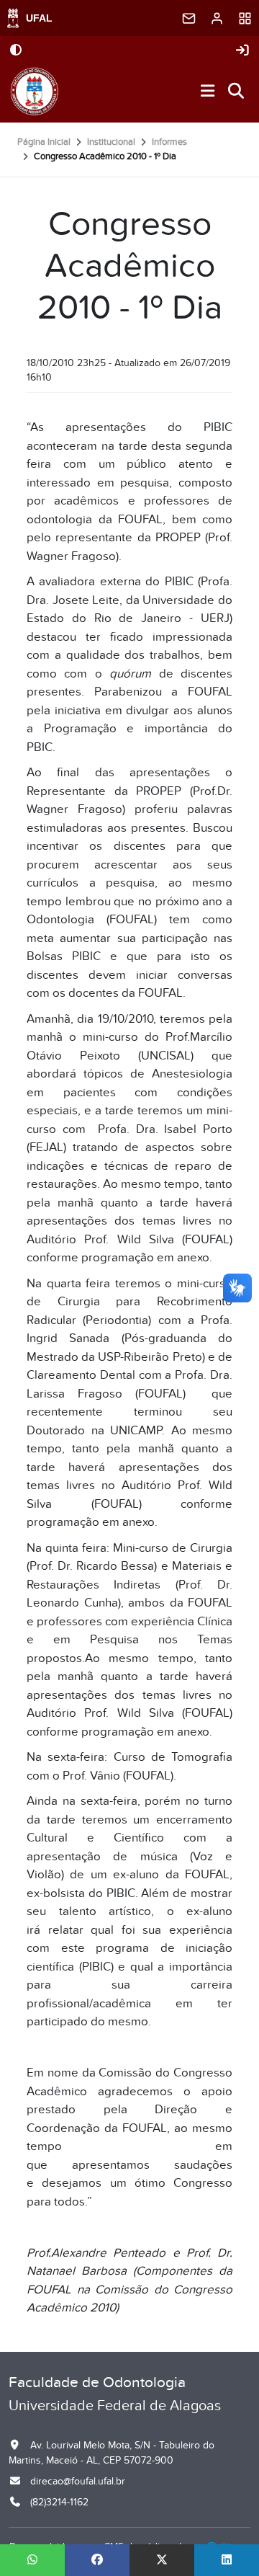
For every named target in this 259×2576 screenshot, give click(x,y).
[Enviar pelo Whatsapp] (32, 2560)
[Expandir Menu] (208, 92)
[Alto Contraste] (16, 51)
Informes (169, 142)
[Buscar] (237, 92)
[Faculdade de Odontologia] (34, 92)
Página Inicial (44, 142)
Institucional (111, 142)
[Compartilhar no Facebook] (97, 2560)
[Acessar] (242, 51)
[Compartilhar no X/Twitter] (162, 2560)
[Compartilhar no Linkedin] (227, 2560)
